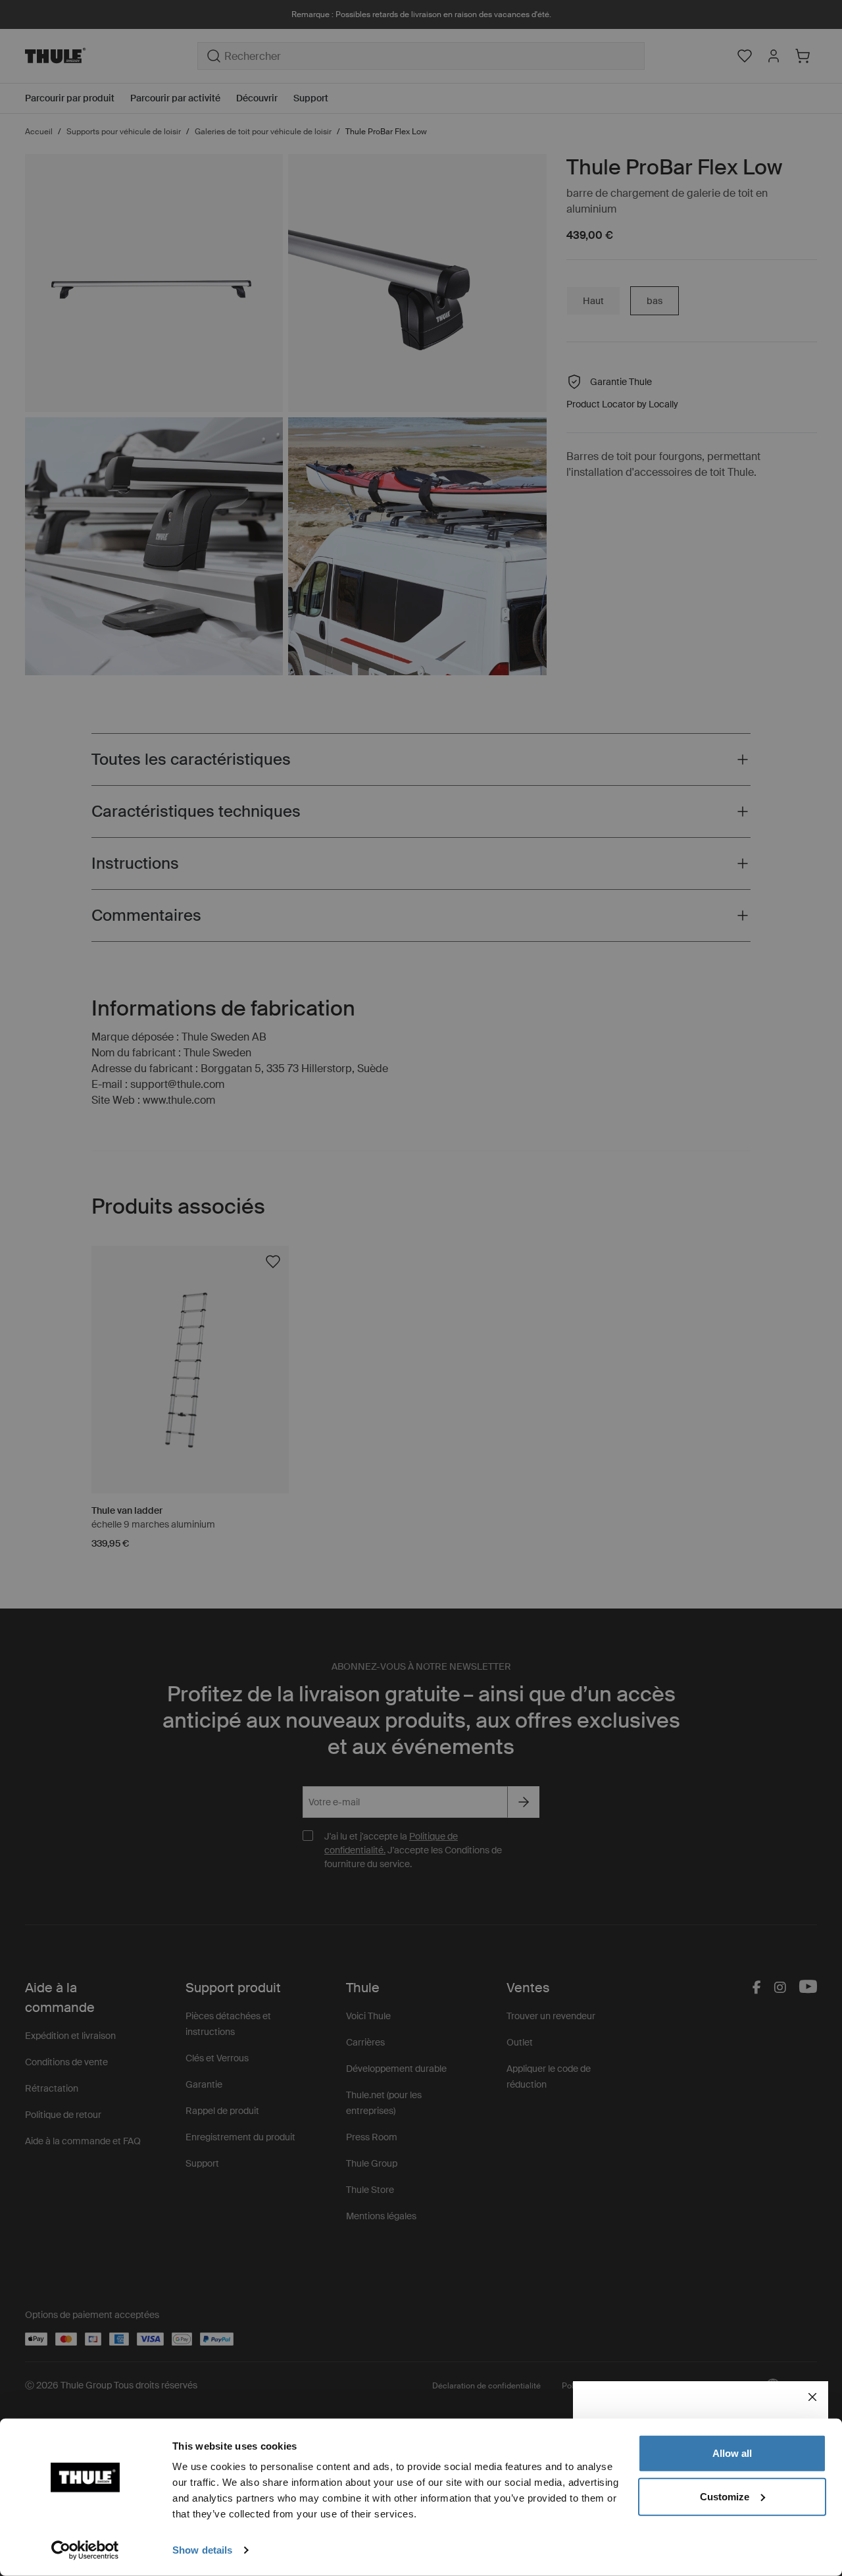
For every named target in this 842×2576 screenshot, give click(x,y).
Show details (202, 2550)
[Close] (812, 2397)
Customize (725, 2496)
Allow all (732, 2453)
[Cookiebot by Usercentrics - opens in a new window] (85, 2550)
